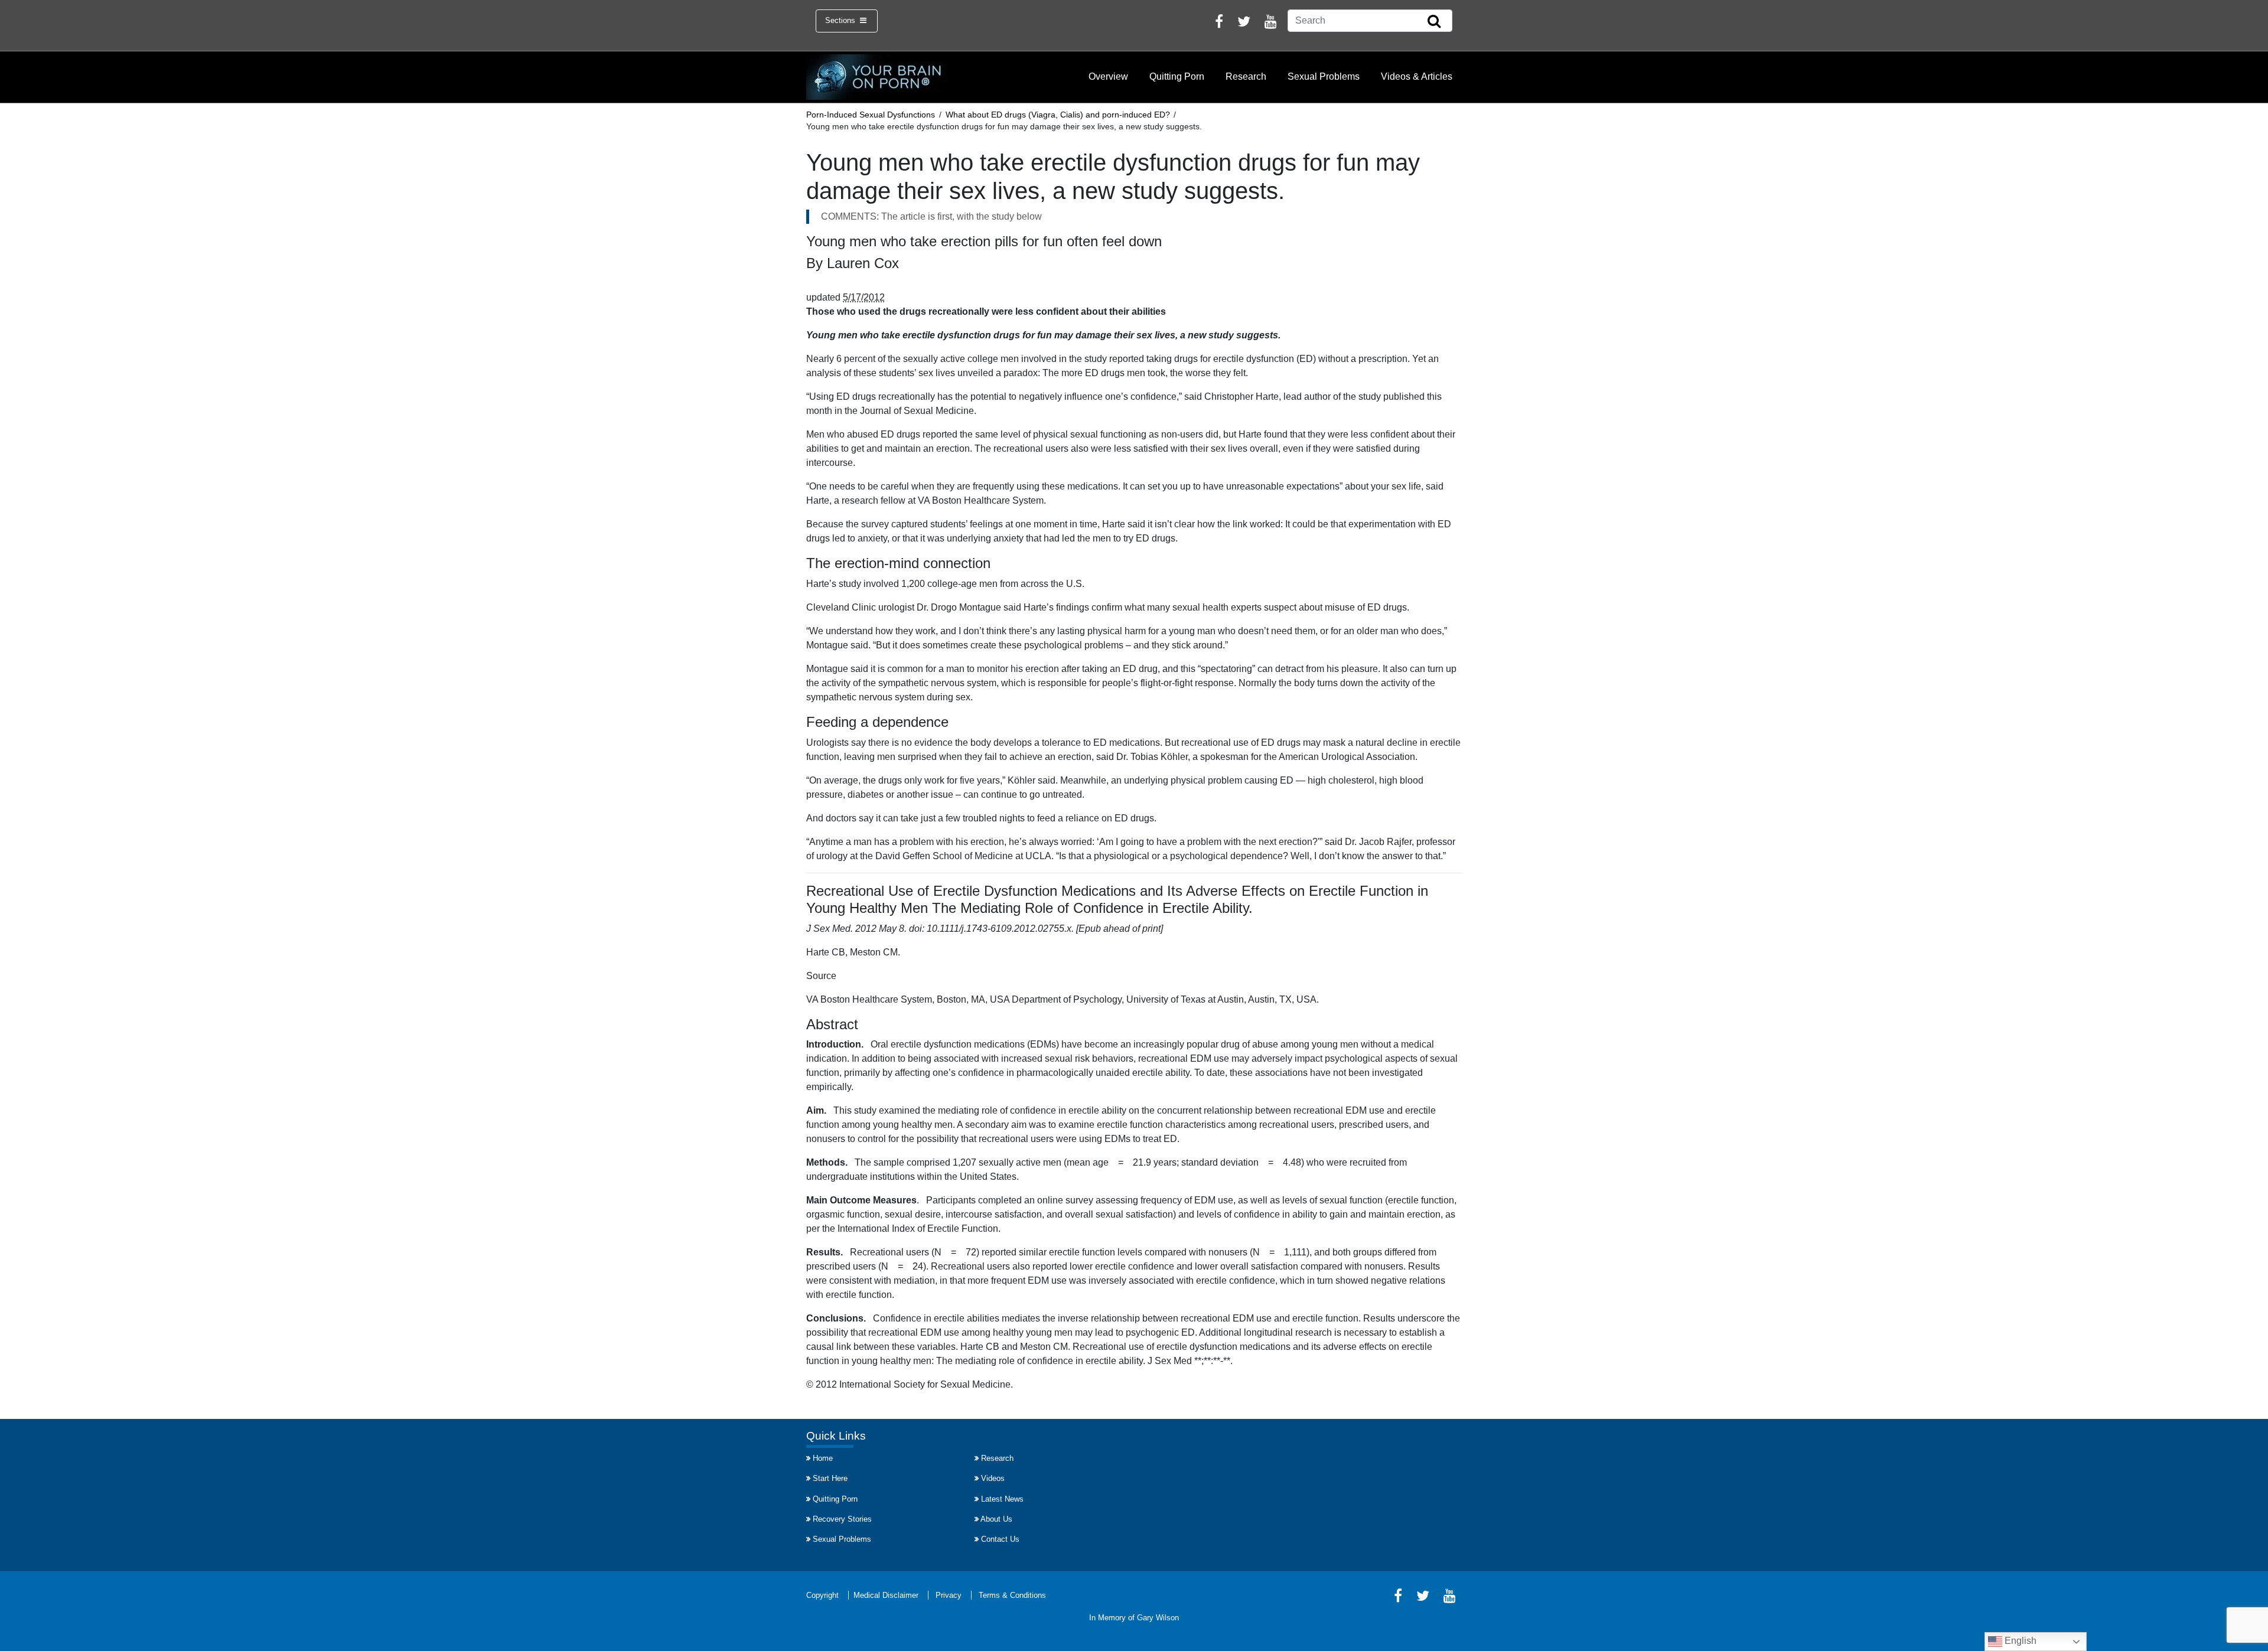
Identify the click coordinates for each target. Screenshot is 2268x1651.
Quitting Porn (1177, 76)
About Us (996, 1519)
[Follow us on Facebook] (1219, 23)
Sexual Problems (1324, 76)
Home (823, 1458)
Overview (1108, 76)
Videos (993, 1478)
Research (1246, 76)
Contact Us (1000, 1539)
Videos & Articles (1417, 76)
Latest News (1002, 1499)
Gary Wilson (1158, 1618)
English (2019, 1641)
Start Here (830, 1478)
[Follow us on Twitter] (1244, 23)
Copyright (822, 1595)
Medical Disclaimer (886, 1595)
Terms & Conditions (1012, 1595)
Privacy (949, 1595)
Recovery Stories (842, 1519)
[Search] (1434, 22)
